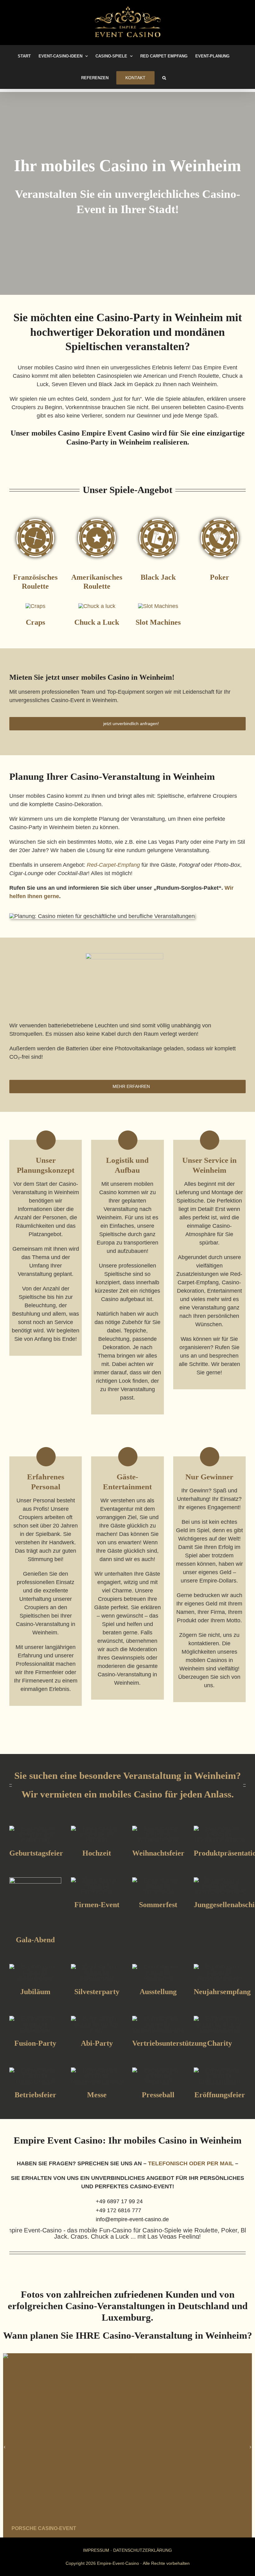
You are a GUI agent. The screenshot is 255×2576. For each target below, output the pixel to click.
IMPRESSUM (96, 2550)
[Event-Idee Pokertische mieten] (220, 515)
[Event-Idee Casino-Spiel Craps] (35, 606)
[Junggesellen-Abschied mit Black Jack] (158, 515)
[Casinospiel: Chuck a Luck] (97, 606)
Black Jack (158, 577)
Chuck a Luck (97, 622)
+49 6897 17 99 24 (119, 2201)
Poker (220, 577)
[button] (164, 78)
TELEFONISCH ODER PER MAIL (191, 2163)
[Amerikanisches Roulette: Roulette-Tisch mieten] (97, 515)
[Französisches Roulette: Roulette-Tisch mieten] (35, 515)
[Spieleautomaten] (158, 606)
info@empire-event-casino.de (132, 2219)
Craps (35, 622)
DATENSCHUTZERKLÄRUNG (143, 2550)
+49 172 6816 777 (118, 2210)
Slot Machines (158, 622)
